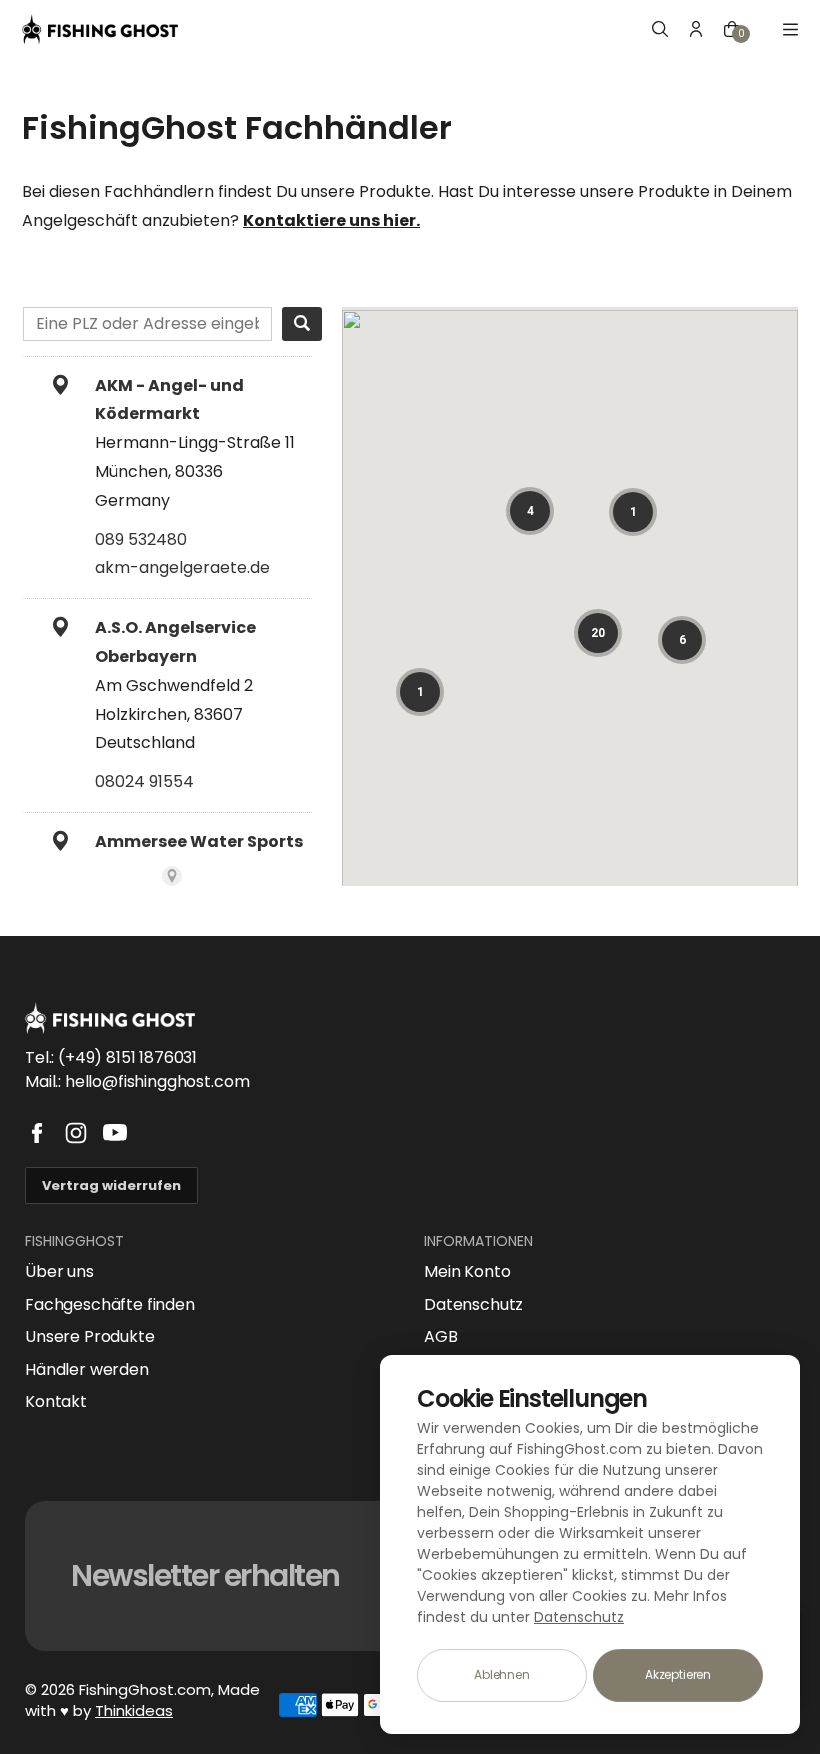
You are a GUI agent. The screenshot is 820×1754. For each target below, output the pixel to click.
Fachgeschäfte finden (110, 1305)
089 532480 (141, 539)
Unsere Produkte (90, 1337)
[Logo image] (100, 29)
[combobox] (147, 324)
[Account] (696, 29)
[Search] (302, 324)
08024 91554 (144, 781)
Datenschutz (473, 1305)
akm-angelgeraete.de (182, 567)
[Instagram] (76, 1133)
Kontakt (56, 1402)
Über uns (59, 1272)
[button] (530, 511)
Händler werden (87, 1370)
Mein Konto (467, 1272)
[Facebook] (37, 1133)
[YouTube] (115, 1133)
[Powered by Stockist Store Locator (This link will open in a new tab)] (172, 876)
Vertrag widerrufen (111, 1185)
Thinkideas (134, 1710)
